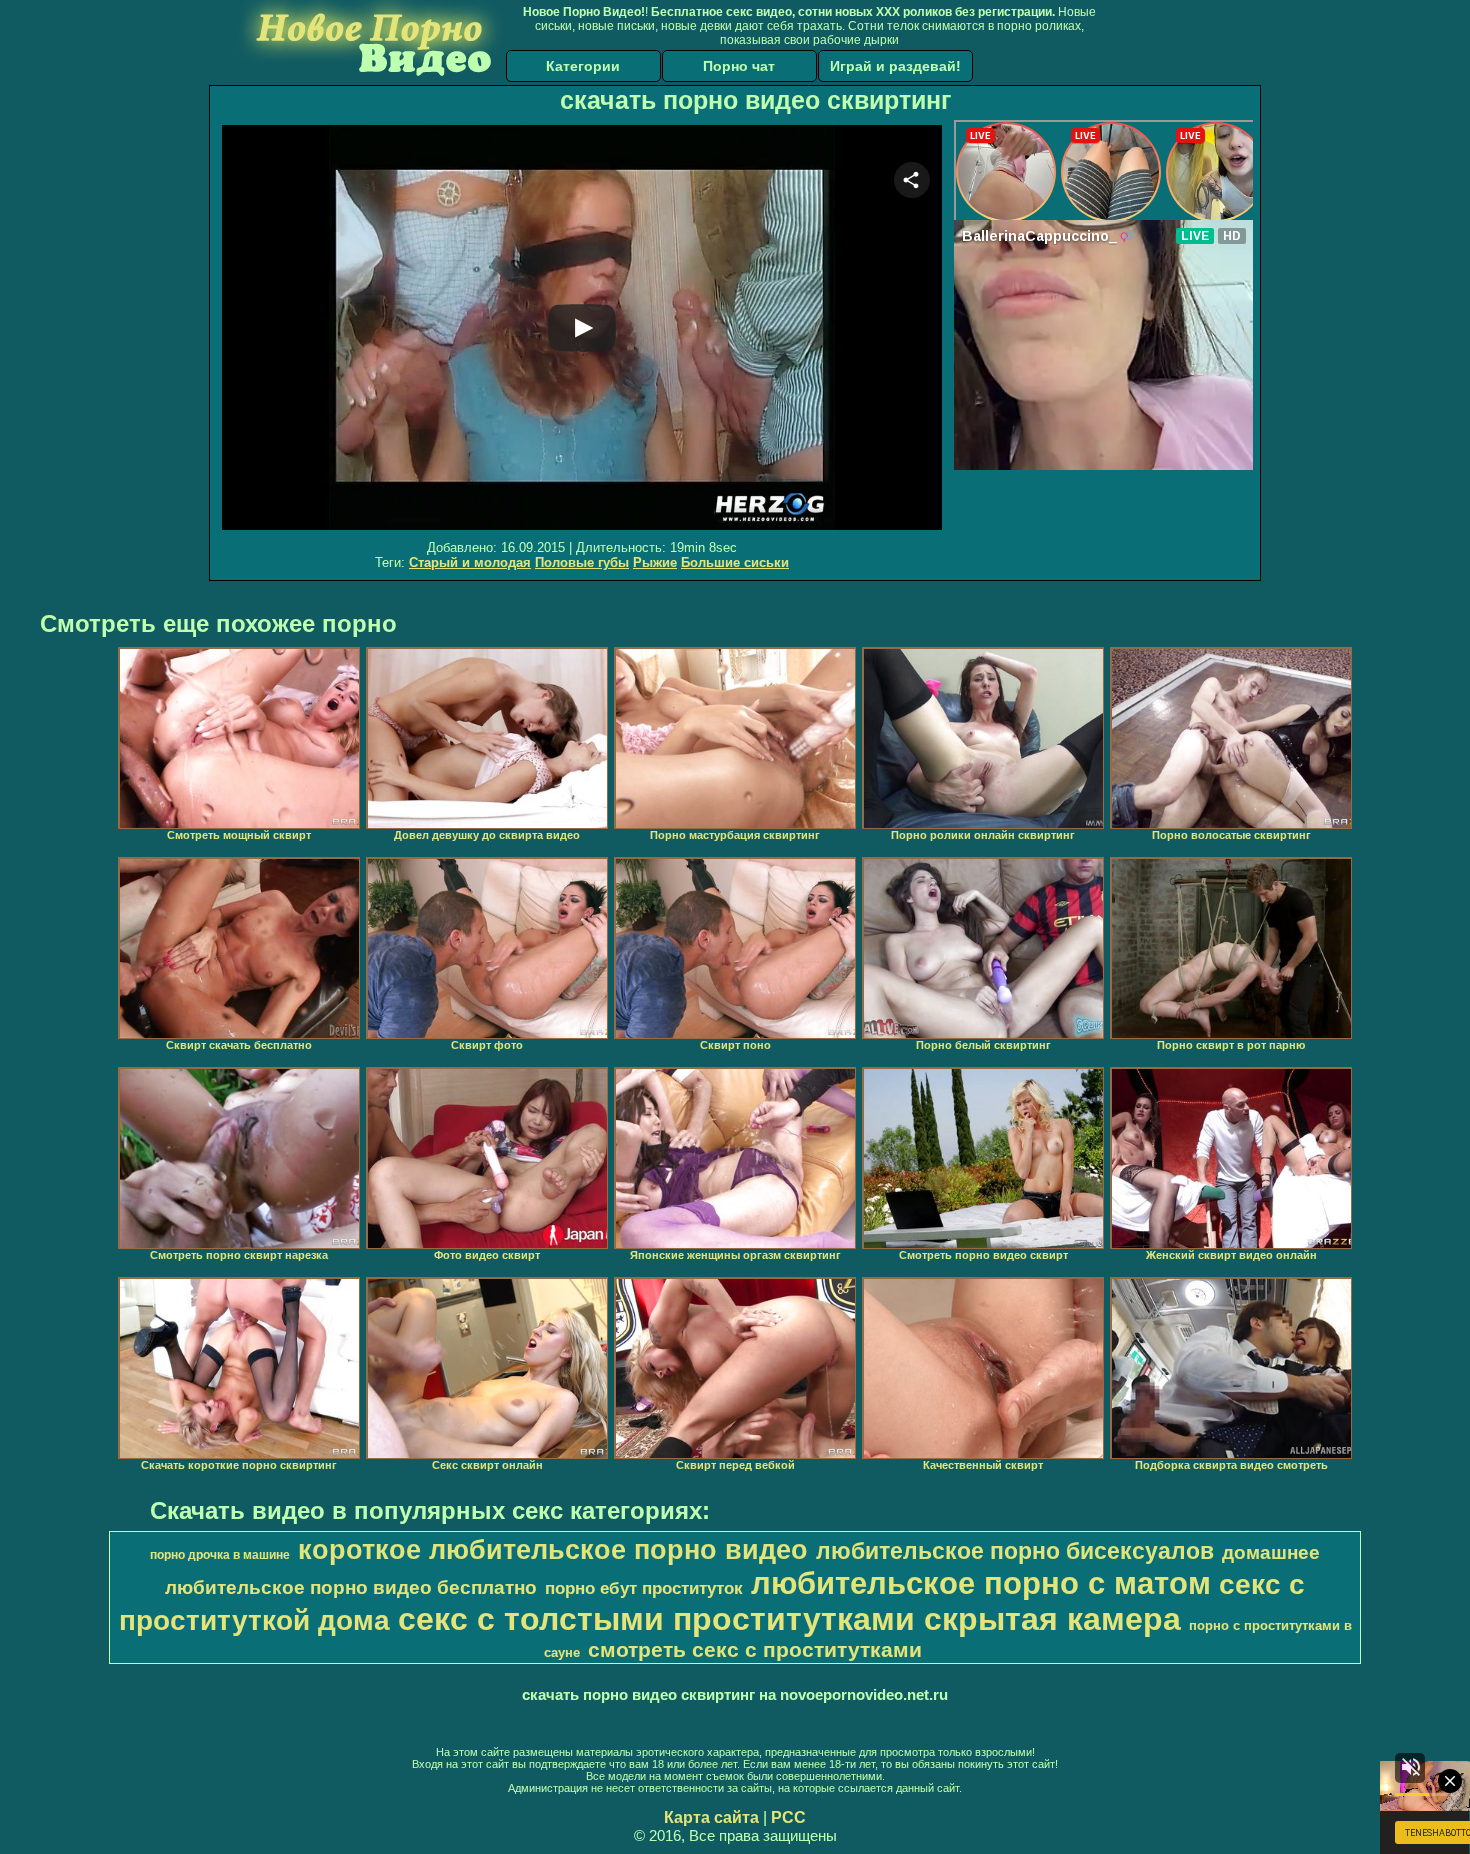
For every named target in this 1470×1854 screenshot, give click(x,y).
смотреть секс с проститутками (755, 1650)
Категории (583, 66)
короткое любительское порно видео (553, 1550)
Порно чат (739, 66)
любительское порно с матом (981, 1583)
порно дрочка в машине (220, 1555)
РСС (788, 1817)
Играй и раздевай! (895, 66)
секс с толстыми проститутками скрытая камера (789, 1619)
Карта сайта (711, 1817)
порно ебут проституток (644, 1588)
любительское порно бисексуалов (1015, 1551)
